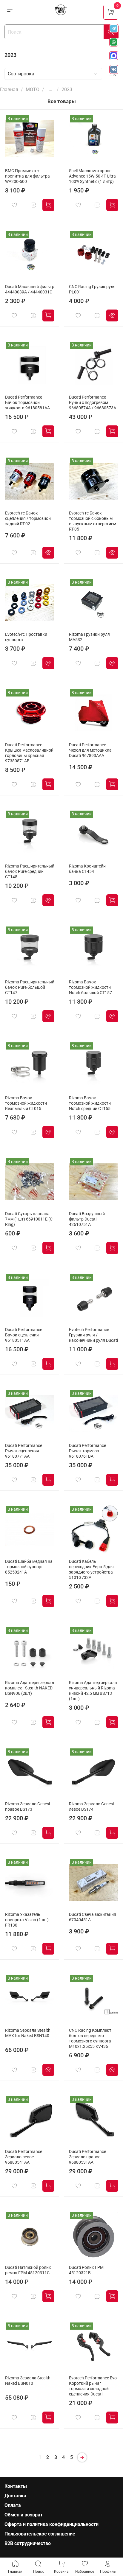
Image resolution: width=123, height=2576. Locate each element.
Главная (9, 90)
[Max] (114, 56)
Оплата (13, 2505)
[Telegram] (114, 28)
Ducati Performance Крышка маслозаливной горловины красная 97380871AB (29, 753)
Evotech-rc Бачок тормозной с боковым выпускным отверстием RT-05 (93, 521)
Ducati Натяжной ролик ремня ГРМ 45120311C (28, 2270)
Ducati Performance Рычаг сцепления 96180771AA (24, 1451)
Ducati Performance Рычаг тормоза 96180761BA (87, 1451)
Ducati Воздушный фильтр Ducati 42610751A (87, 1219)
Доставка (15, 2496)
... (50, 90)
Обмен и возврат (24, 2515)
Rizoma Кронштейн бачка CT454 (87, 869)
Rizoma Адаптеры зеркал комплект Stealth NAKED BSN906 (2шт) (30, 1688)
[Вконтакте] (114, 69)
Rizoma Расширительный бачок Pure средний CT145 (30, 872)
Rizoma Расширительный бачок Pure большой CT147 (30, 987)
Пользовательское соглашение (40, 2534)
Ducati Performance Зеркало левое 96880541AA (24, 2157)
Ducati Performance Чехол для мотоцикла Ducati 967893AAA (90, 750)
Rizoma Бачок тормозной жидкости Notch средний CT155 (90, 1103)
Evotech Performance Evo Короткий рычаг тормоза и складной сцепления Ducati (93, 2386)
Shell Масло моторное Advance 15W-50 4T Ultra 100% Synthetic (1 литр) (92, 176)
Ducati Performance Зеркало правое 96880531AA (87, 2157)
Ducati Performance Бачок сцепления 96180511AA (24, 1335)
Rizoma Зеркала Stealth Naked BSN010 (28, 2381)
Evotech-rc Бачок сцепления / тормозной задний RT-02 (28, 519)
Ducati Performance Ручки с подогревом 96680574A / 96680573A (93, 403)
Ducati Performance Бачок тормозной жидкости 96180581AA (27, 403)
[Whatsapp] (114, 42)
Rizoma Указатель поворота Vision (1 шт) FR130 (27, 1920)
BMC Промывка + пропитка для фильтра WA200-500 (27, 176)
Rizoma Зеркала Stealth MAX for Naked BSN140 (28, 2033)
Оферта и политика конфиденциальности (51, 2524)
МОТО (33, 90)
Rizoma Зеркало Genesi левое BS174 (91, 1807)
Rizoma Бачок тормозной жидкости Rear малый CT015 (26, 1103)
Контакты (16, 2486)
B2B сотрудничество (28, 2543)
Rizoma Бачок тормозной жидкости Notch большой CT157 (90, 987)
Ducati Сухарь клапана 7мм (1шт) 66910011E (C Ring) (29, 1219)
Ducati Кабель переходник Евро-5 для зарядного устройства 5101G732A (91, 1570)
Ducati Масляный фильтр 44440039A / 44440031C (30, 289)
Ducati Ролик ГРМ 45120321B (86, 2270)
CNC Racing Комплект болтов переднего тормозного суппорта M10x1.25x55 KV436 (90, 2038)
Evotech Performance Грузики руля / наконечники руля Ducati (93, 1335)
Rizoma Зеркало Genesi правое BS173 (27, 1807)
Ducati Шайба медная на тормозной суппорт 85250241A (29, 1567)
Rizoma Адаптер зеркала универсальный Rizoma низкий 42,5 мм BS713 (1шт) (93, 1691)
